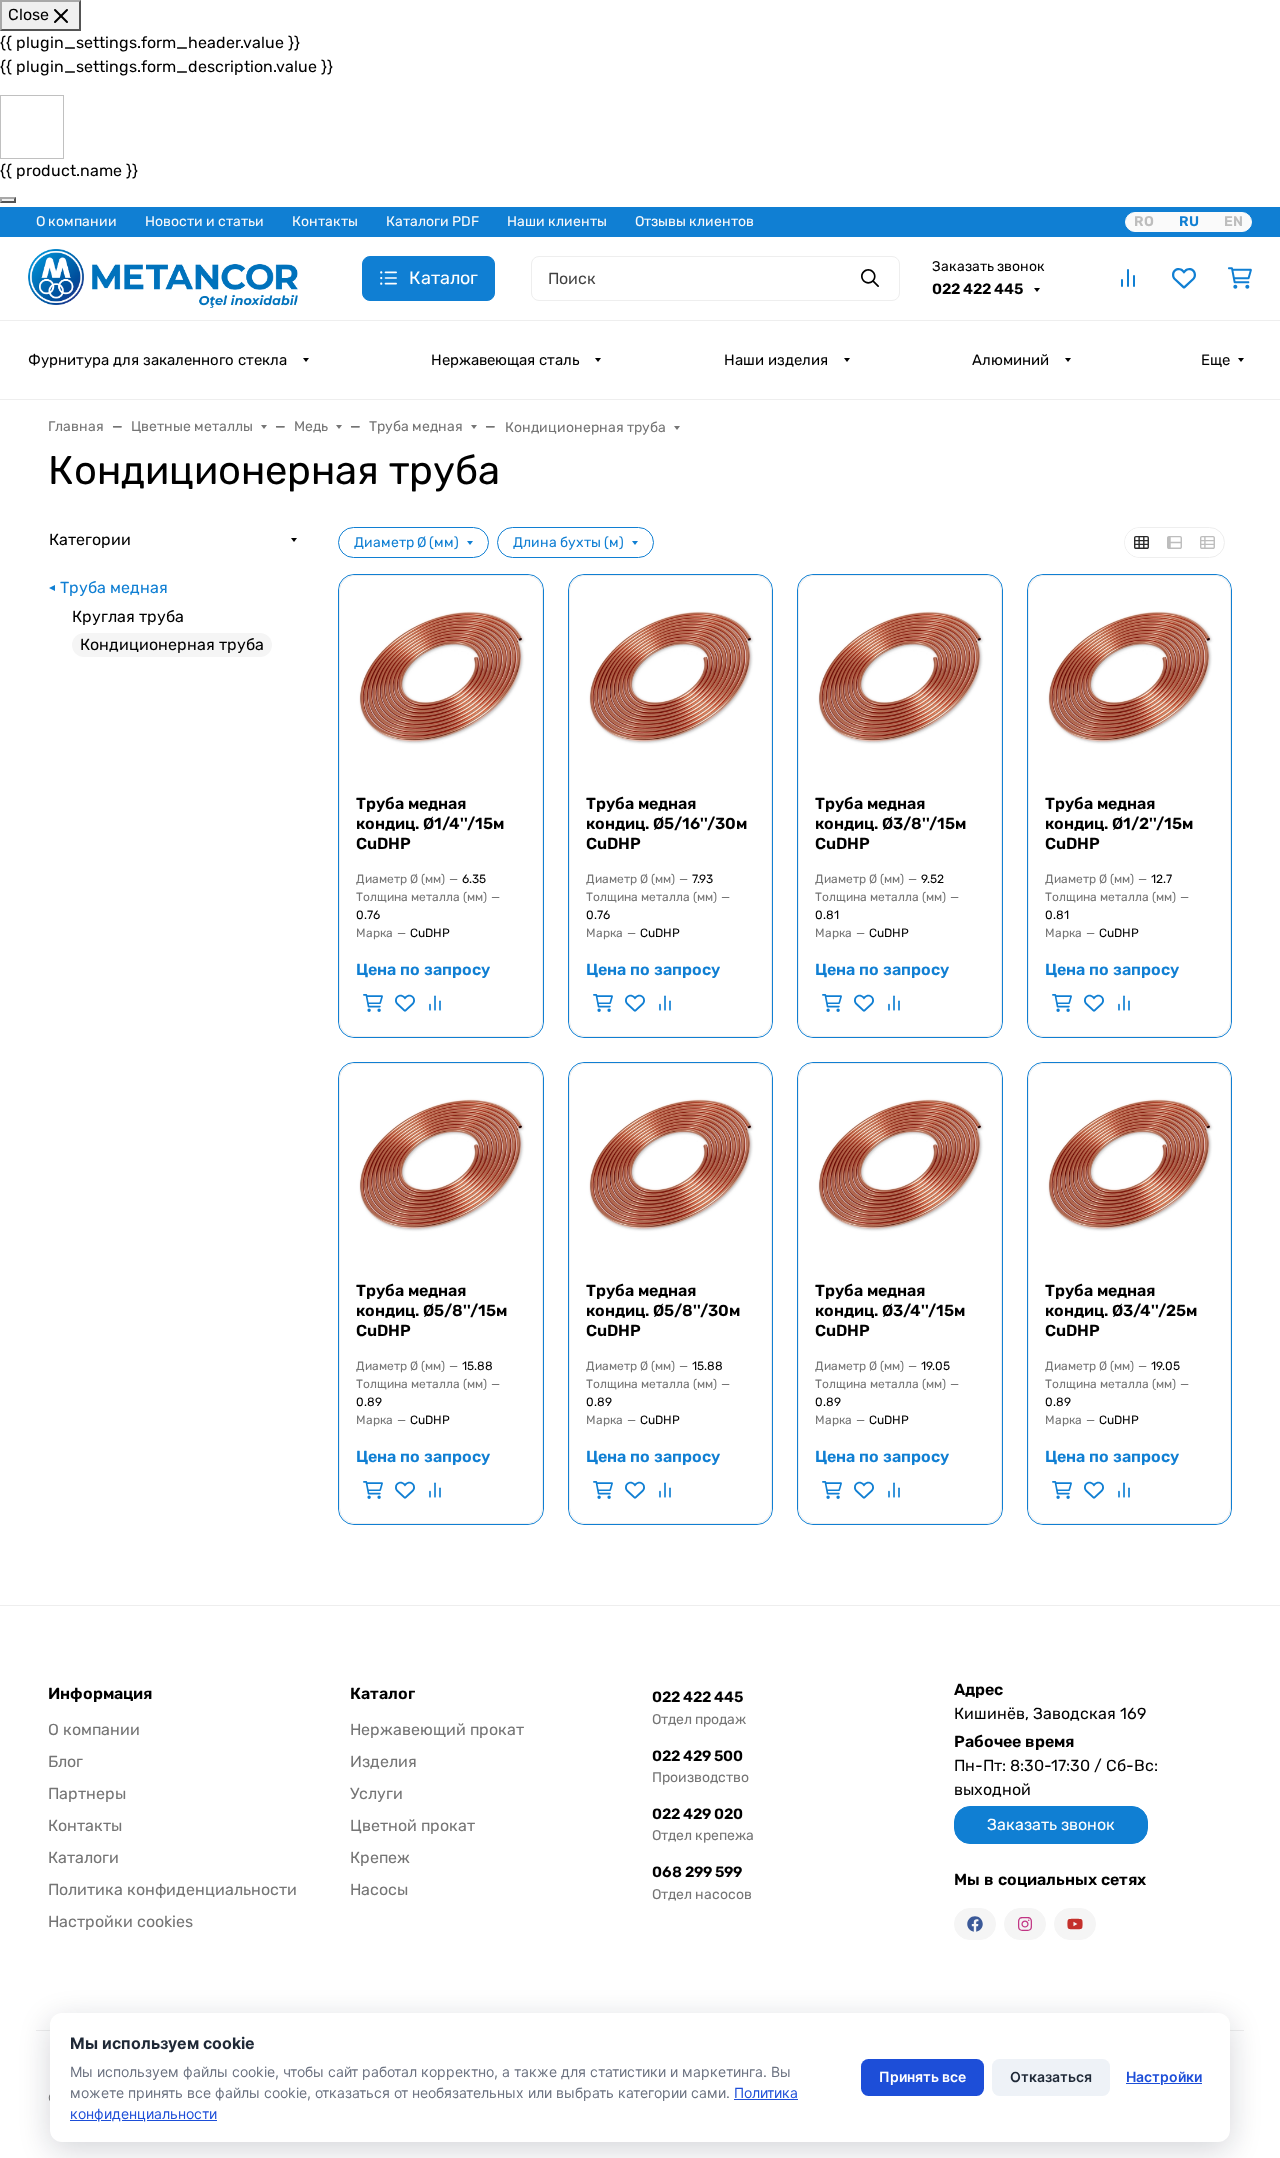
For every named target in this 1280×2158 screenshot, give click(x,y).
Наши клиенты (557, 221)
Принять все (922, 2076)
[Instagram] (1025, 1924)
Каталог (382, 1694)
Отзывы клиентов (694, 221)
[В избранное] (405, 1003)
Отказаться (1051, 2076)
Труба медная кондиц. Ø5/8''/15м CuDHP (431, 1310)
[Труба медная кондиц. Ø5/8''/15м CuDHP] (441, 1165)
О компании (76, 221)
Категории (90, 539)
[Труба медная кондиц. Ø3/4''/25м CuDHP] (1130, 1165)
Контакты (325, 221)
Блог (65, 1761)
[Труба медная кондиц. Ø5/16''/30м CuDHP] (671, 677)
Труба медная (114, 587)
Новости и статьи (204, 221)
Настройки (1164, 2076)
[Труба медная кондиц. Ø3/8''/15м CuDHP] (900, 677)
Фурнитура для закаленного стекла (157, 360)
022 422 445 (979, 289)
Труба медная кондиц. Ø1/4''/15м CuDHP (430, 823)
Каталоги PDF (432, 221)
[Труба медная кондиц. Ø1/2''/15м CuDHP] (1130, 677)
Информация (100, 1694)
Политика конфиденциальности (172, 1889)
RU (1189, 221)
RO (1144, 221)
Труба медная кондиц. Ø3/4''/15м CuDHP (890, 1310)
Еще (1215, 360)
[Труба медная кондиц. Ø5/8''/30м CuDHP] (671, 1165)
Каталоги (83, 1857)
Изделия (383, 1761)
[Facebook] (975, 1924)
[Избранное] (1184, 278)
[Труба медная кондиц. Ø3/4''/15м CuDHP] (900, 1165)
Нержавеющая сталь (505, 360)
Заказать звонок (988, 266)
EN (1233, 221)
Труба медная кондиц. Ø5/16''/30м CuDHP (666, 823)
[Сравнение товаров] (1128, 278)
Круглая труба (128, 616)
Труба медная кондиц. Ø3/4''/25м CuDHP (1121, 1310)
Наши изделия (776, 360)
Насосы (379, 1889)
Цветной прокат (412, 1825)
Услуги (376, 1793)
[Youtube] (1075, 1924)
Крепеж (380, 1857)
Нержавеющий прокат (437, 1729)
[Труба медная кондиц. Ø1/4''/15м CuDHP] (441, 677)
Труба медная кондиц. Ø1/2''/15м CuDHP (1119, 823)
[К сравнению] (433, 1003)
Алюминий (1010, 360)
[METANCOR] (163, 276)
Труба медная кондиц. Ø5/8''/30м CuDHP (663, 1310)
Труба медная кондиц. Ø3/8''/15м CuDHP (890, 823)
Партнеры (87, 1793)
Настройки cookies (120, 1921)
